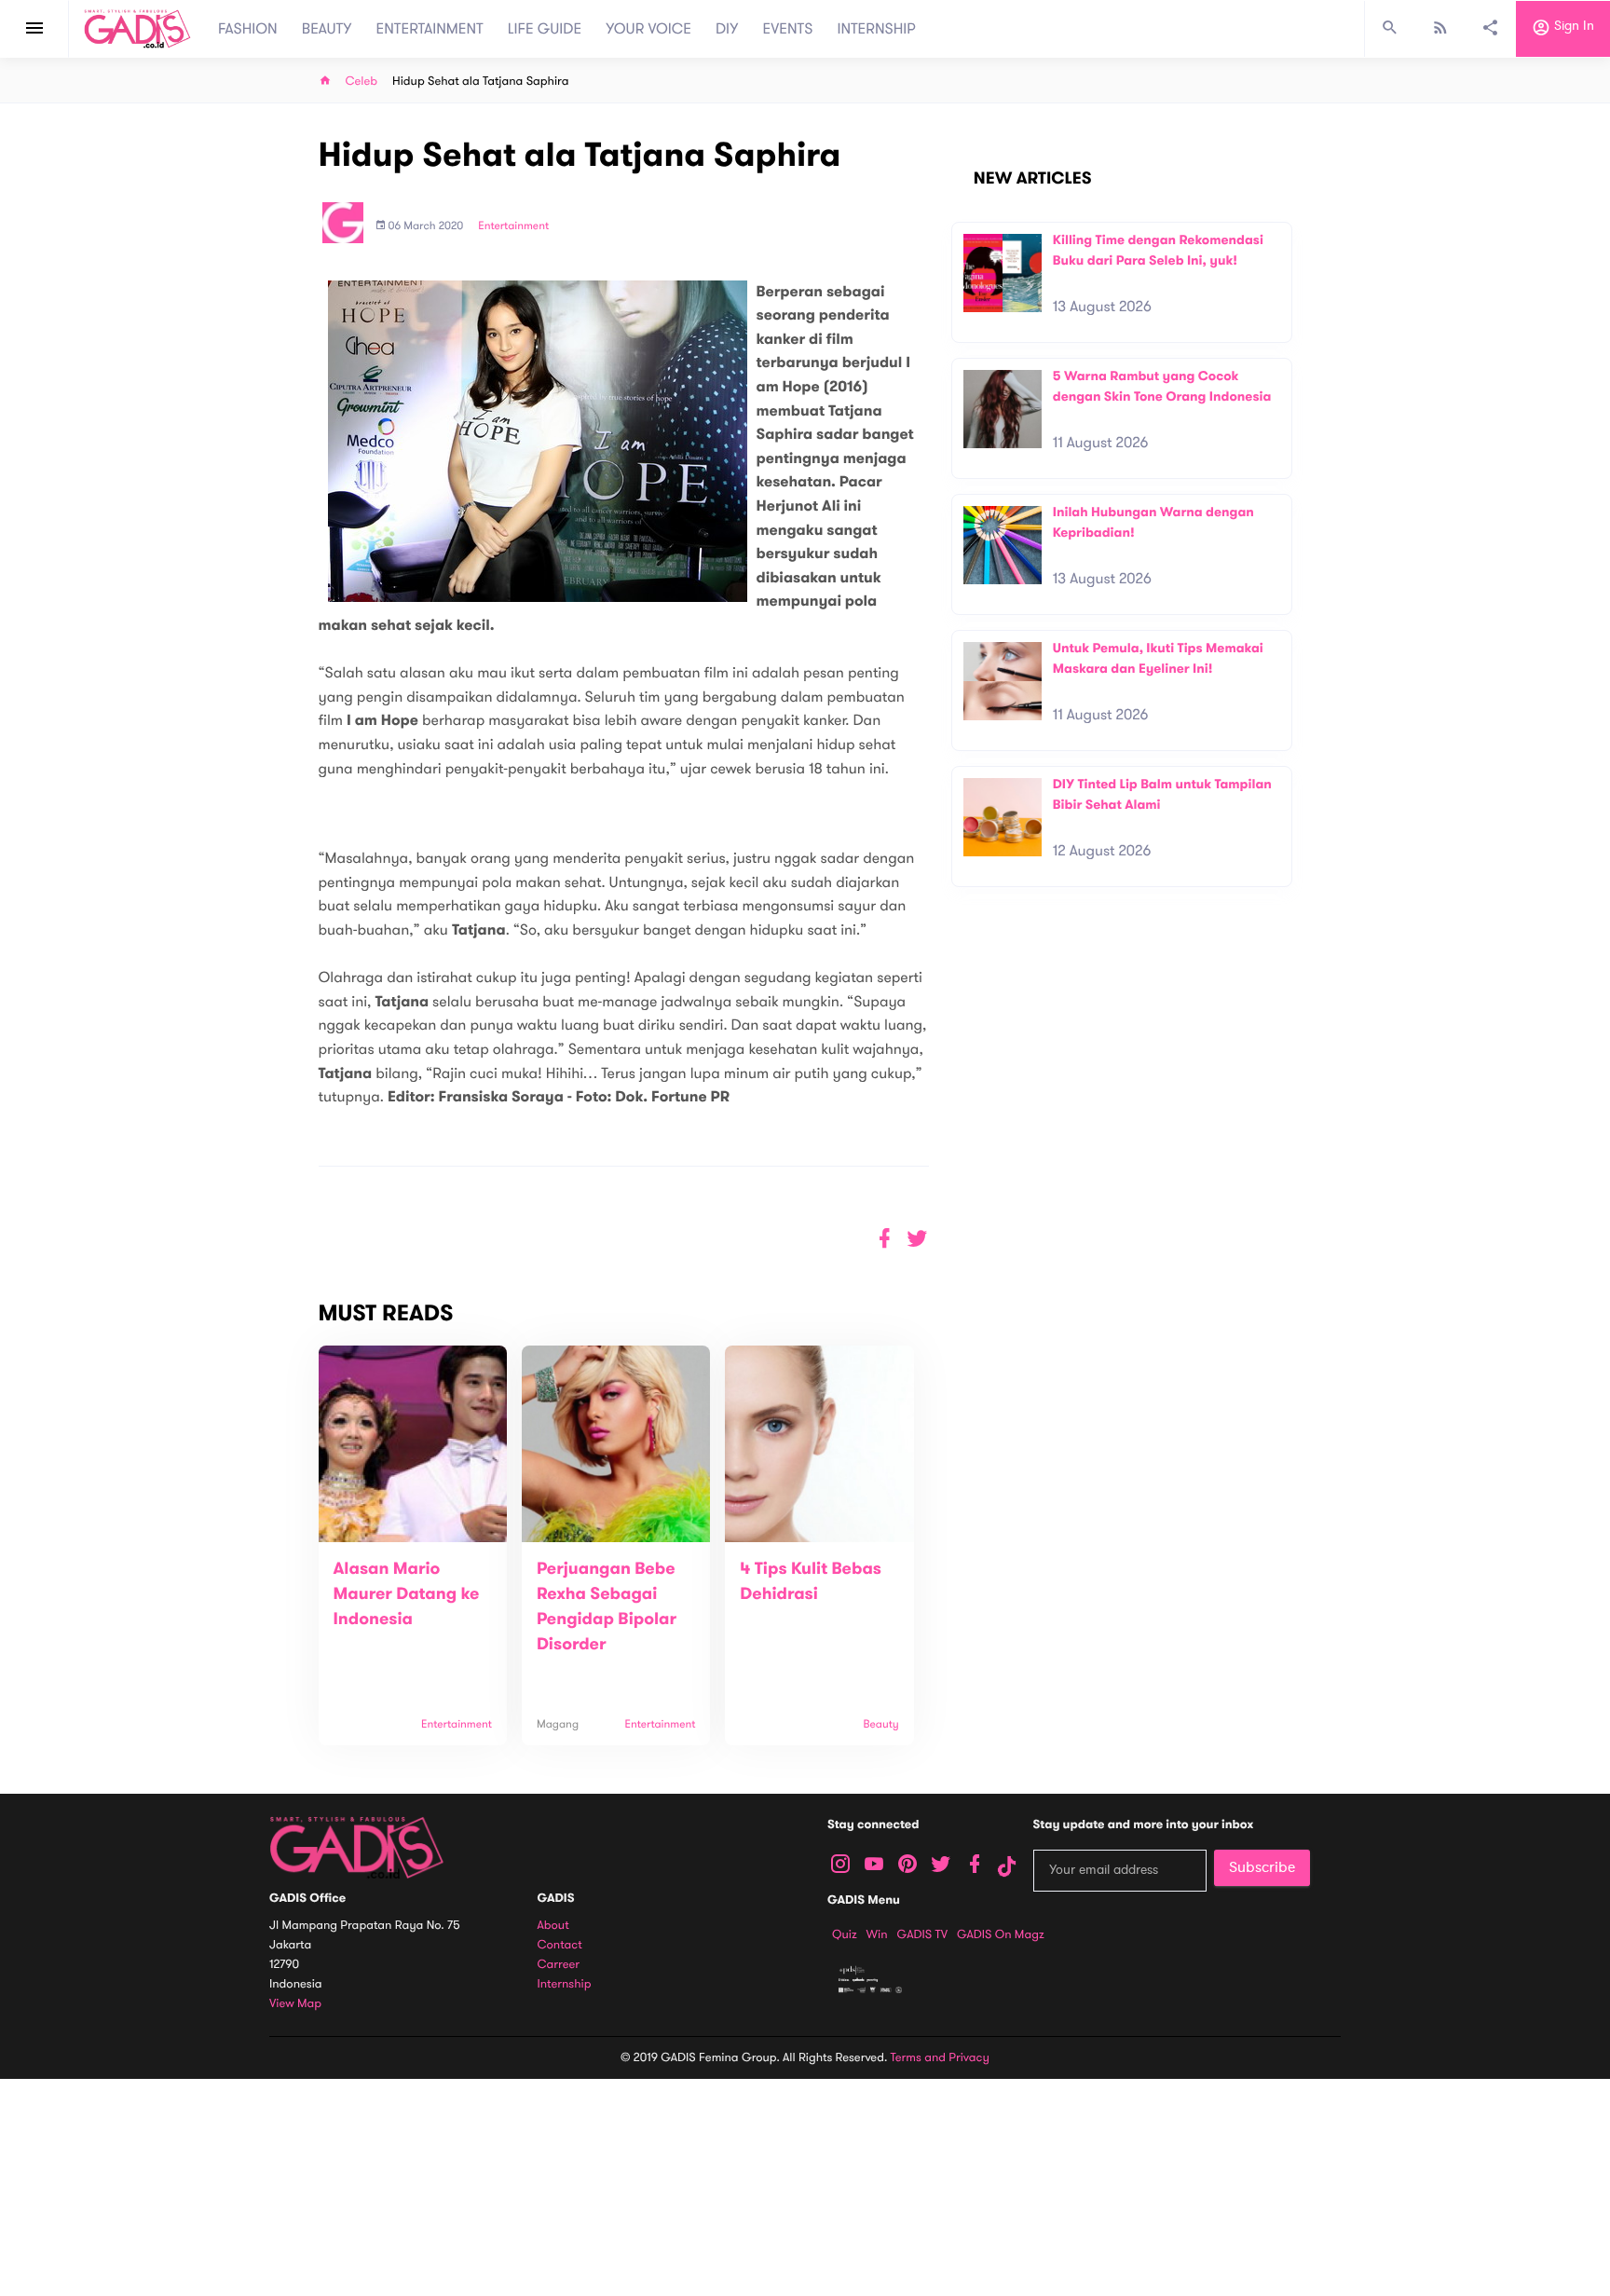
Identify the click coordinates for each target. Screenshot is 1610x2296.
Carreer (559, 1965)
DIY (727, 29)
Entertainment (513, 226)
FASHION (248, 29)
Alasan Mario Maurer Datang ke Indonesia (407, 1594)
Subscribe (1262, 1867)
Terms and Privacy (940, 2057)
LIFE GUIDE (545, 29)
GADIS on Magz (1001, 1934)
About (553, 1926)
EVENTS (788, 29)
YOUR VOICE (648, 29)
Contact (560, 1945)
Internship (565, 1984)
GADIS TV (922, 1934)
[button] (917, 1239)
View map (295, 2004)
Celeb (362, 82)
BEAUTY (327, 29)
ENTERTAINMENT (430, 29)
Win (877, 1934)
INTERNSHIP (876, 29)
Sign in (1572, 27)
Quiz (845, 1934)
